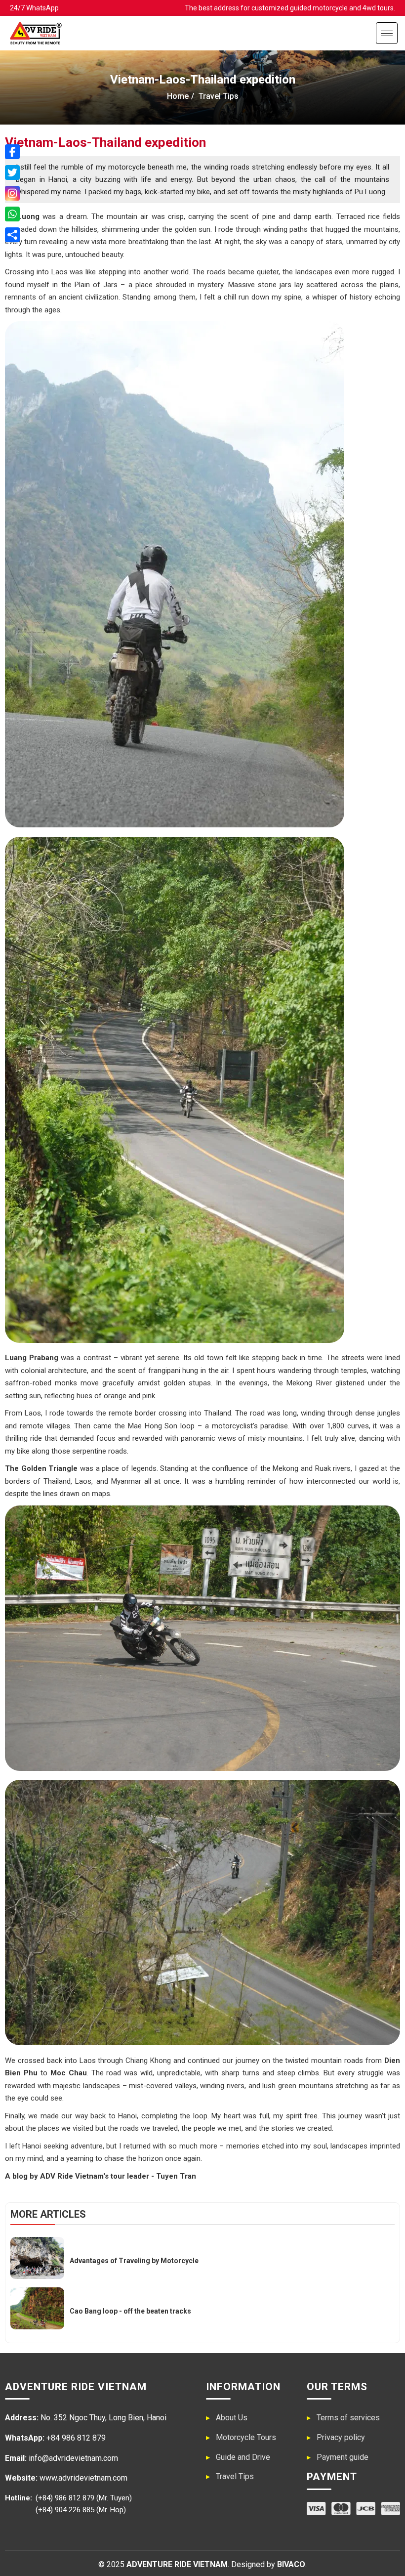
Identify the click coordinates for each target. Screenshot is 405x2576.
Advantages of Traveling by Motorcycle (134, 2261)
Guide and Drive (243, 2457)
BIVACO (291, 2564)
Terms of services (348, 2418)
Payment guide (343, 2457)
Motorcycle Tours (246, 2437)
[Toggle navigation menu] (387, 33)
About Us (232, 2418)
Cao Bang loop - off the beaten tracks (130, 2311)
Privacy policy (341, 2437)
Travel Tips (235, 2476)
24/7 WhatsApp (34, 8)
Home (178, 96)
